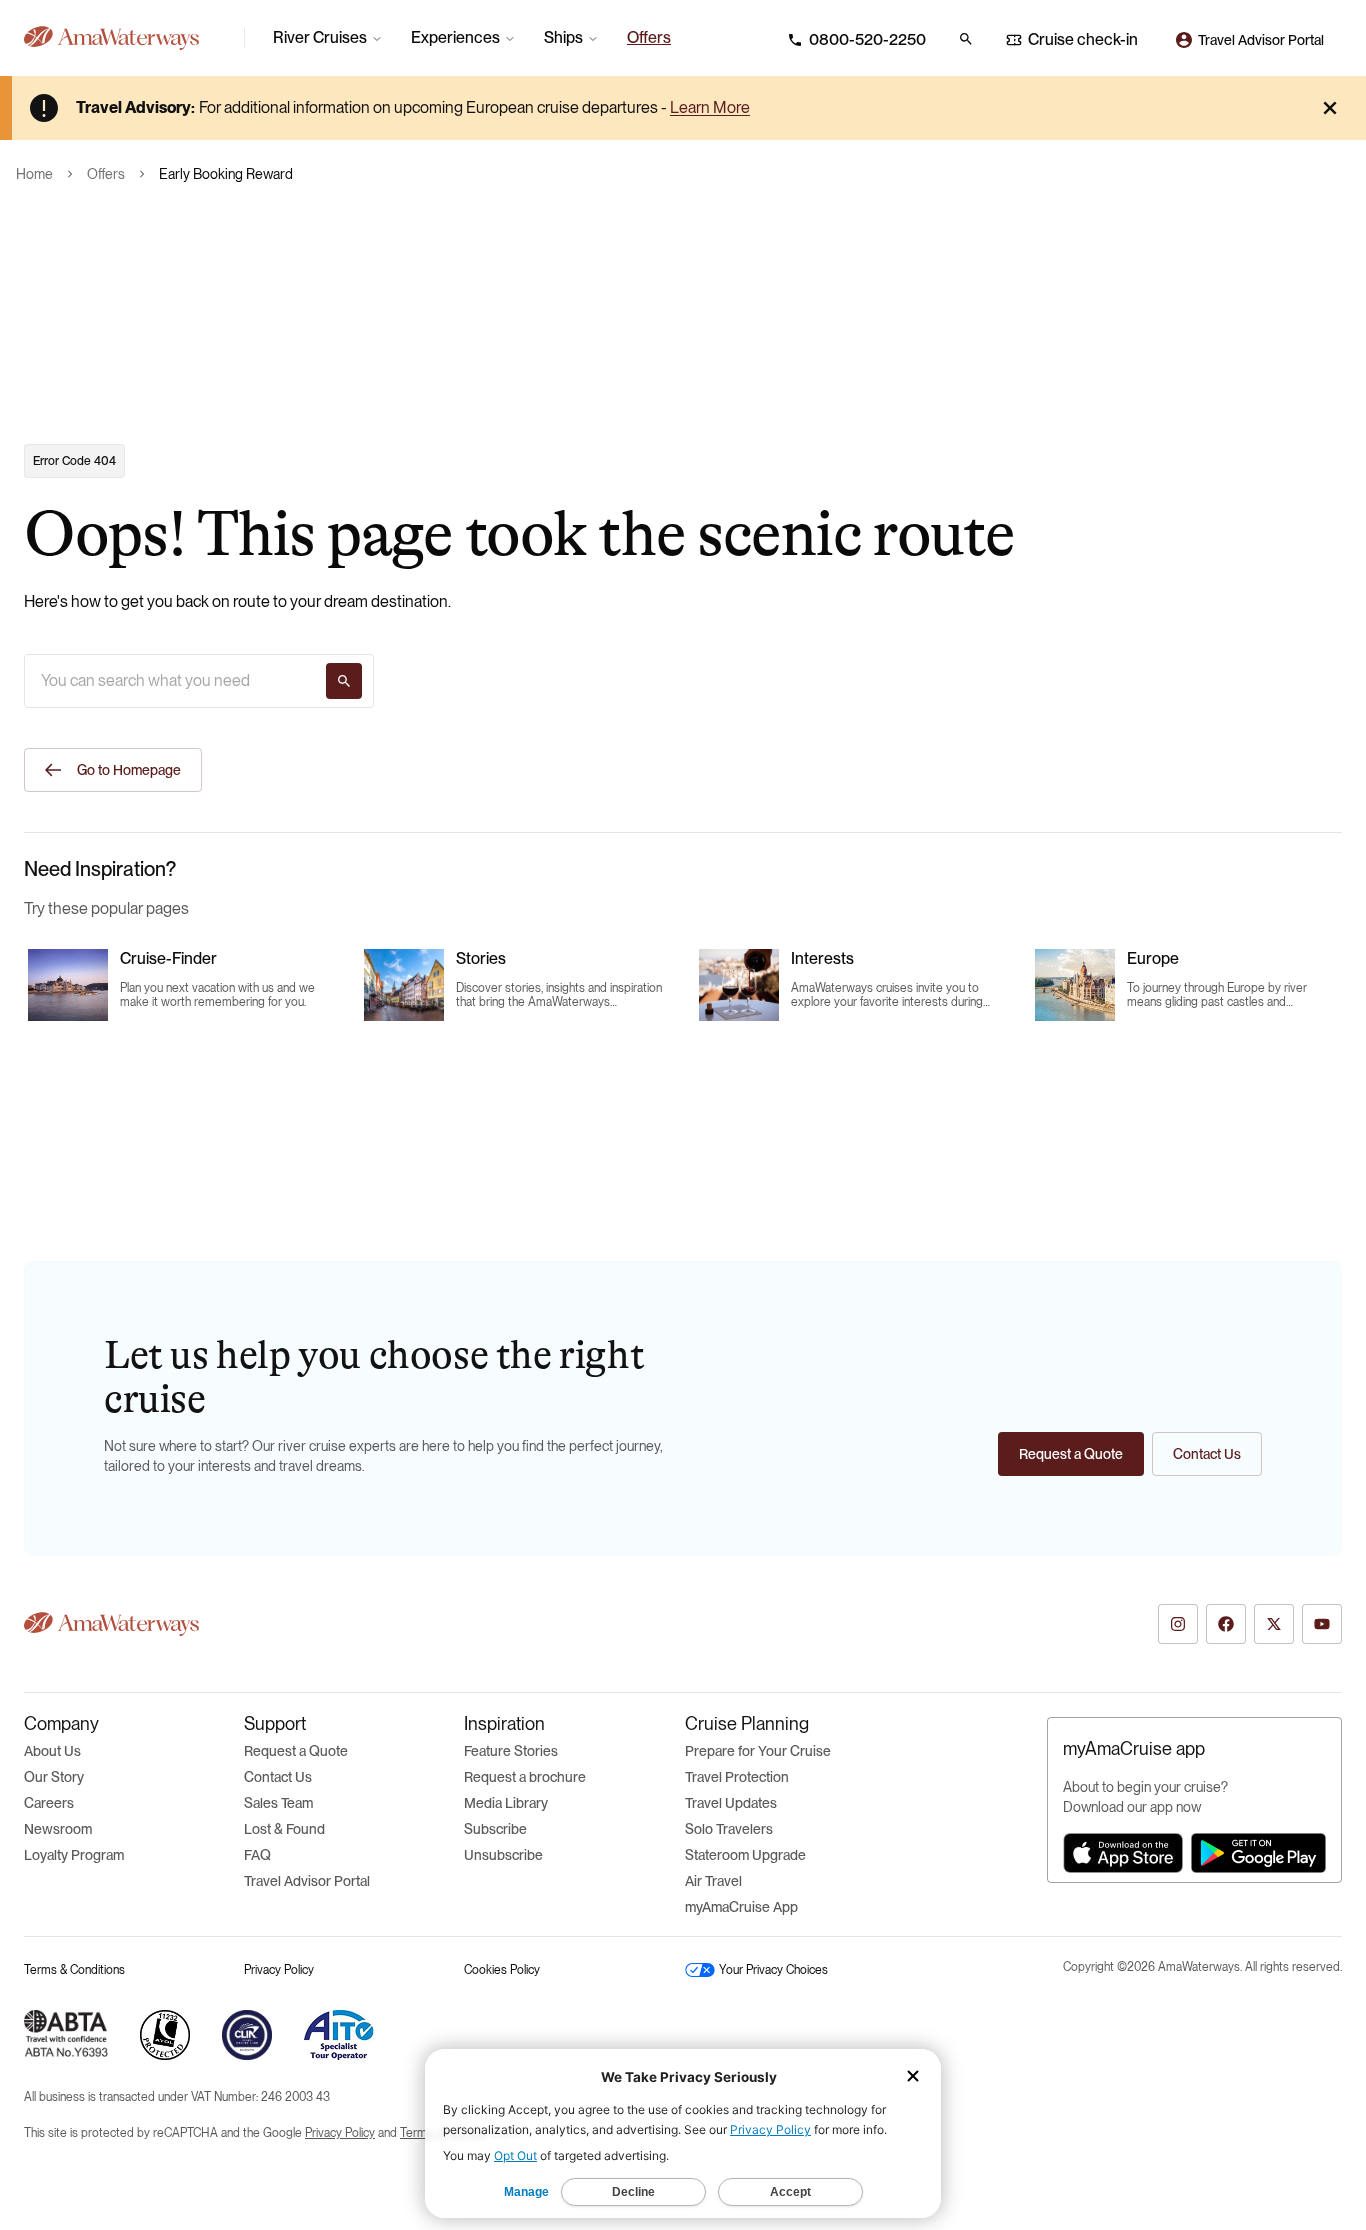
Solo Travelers (729, 1829)
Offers (106, 174)
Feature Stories (511, 1751)
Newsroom (58, 1829)
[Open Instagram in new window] (1178, 1624)
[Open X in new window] (1274, 1624)
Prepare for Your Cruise (758, 1751)
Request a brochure (525, 1777)
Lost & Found (284, 1829)
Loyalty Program (74, 1855)
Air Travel (713, 1881)
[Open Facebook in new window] (1226, 1624)
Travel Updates (731, 1803)
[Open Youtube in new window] (1322, 1624)
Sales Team (278, 1803)
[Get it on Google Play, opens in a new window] (1258, 1853)
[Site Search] (966, 39)
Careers (49, 1803)
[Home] (126, 38)
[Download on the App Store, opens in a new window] (1123, 1853)
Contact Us (278, 1777)
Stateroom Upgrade (745, 1855)
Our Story (54, 1777)
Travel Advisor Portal (307, 1881)
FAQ (257, 1855)
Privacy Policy (279, 1970)
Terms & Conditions (74, 1970)
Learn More (710, 107)
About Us (52, 1751)
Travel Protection (737, 1777)
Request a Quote (296, 1751)
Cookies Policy (502, 1970)
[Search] (344, 681)
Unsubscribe (503, 1855)
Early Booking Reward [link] (226, 174)
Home (34, 174)
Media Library (506, 1803)
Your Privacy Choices (773, 1970)
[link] (649, 38)
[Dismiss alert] (1330, 108)
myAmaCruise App (741, 1907)
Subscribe (495, 1829)
